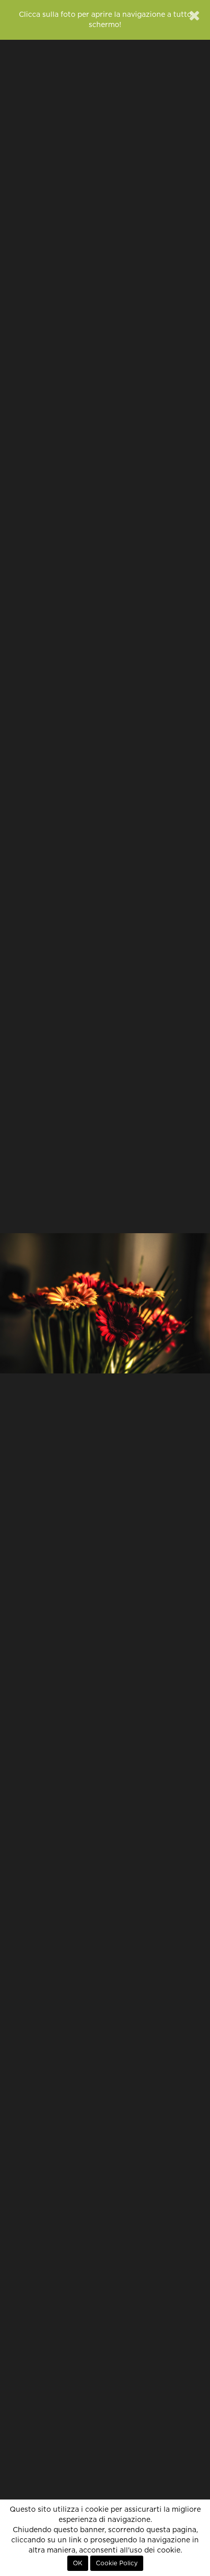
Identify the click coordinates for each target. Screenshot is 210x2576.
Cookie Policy (117, 2563)
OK (78, 2563)
